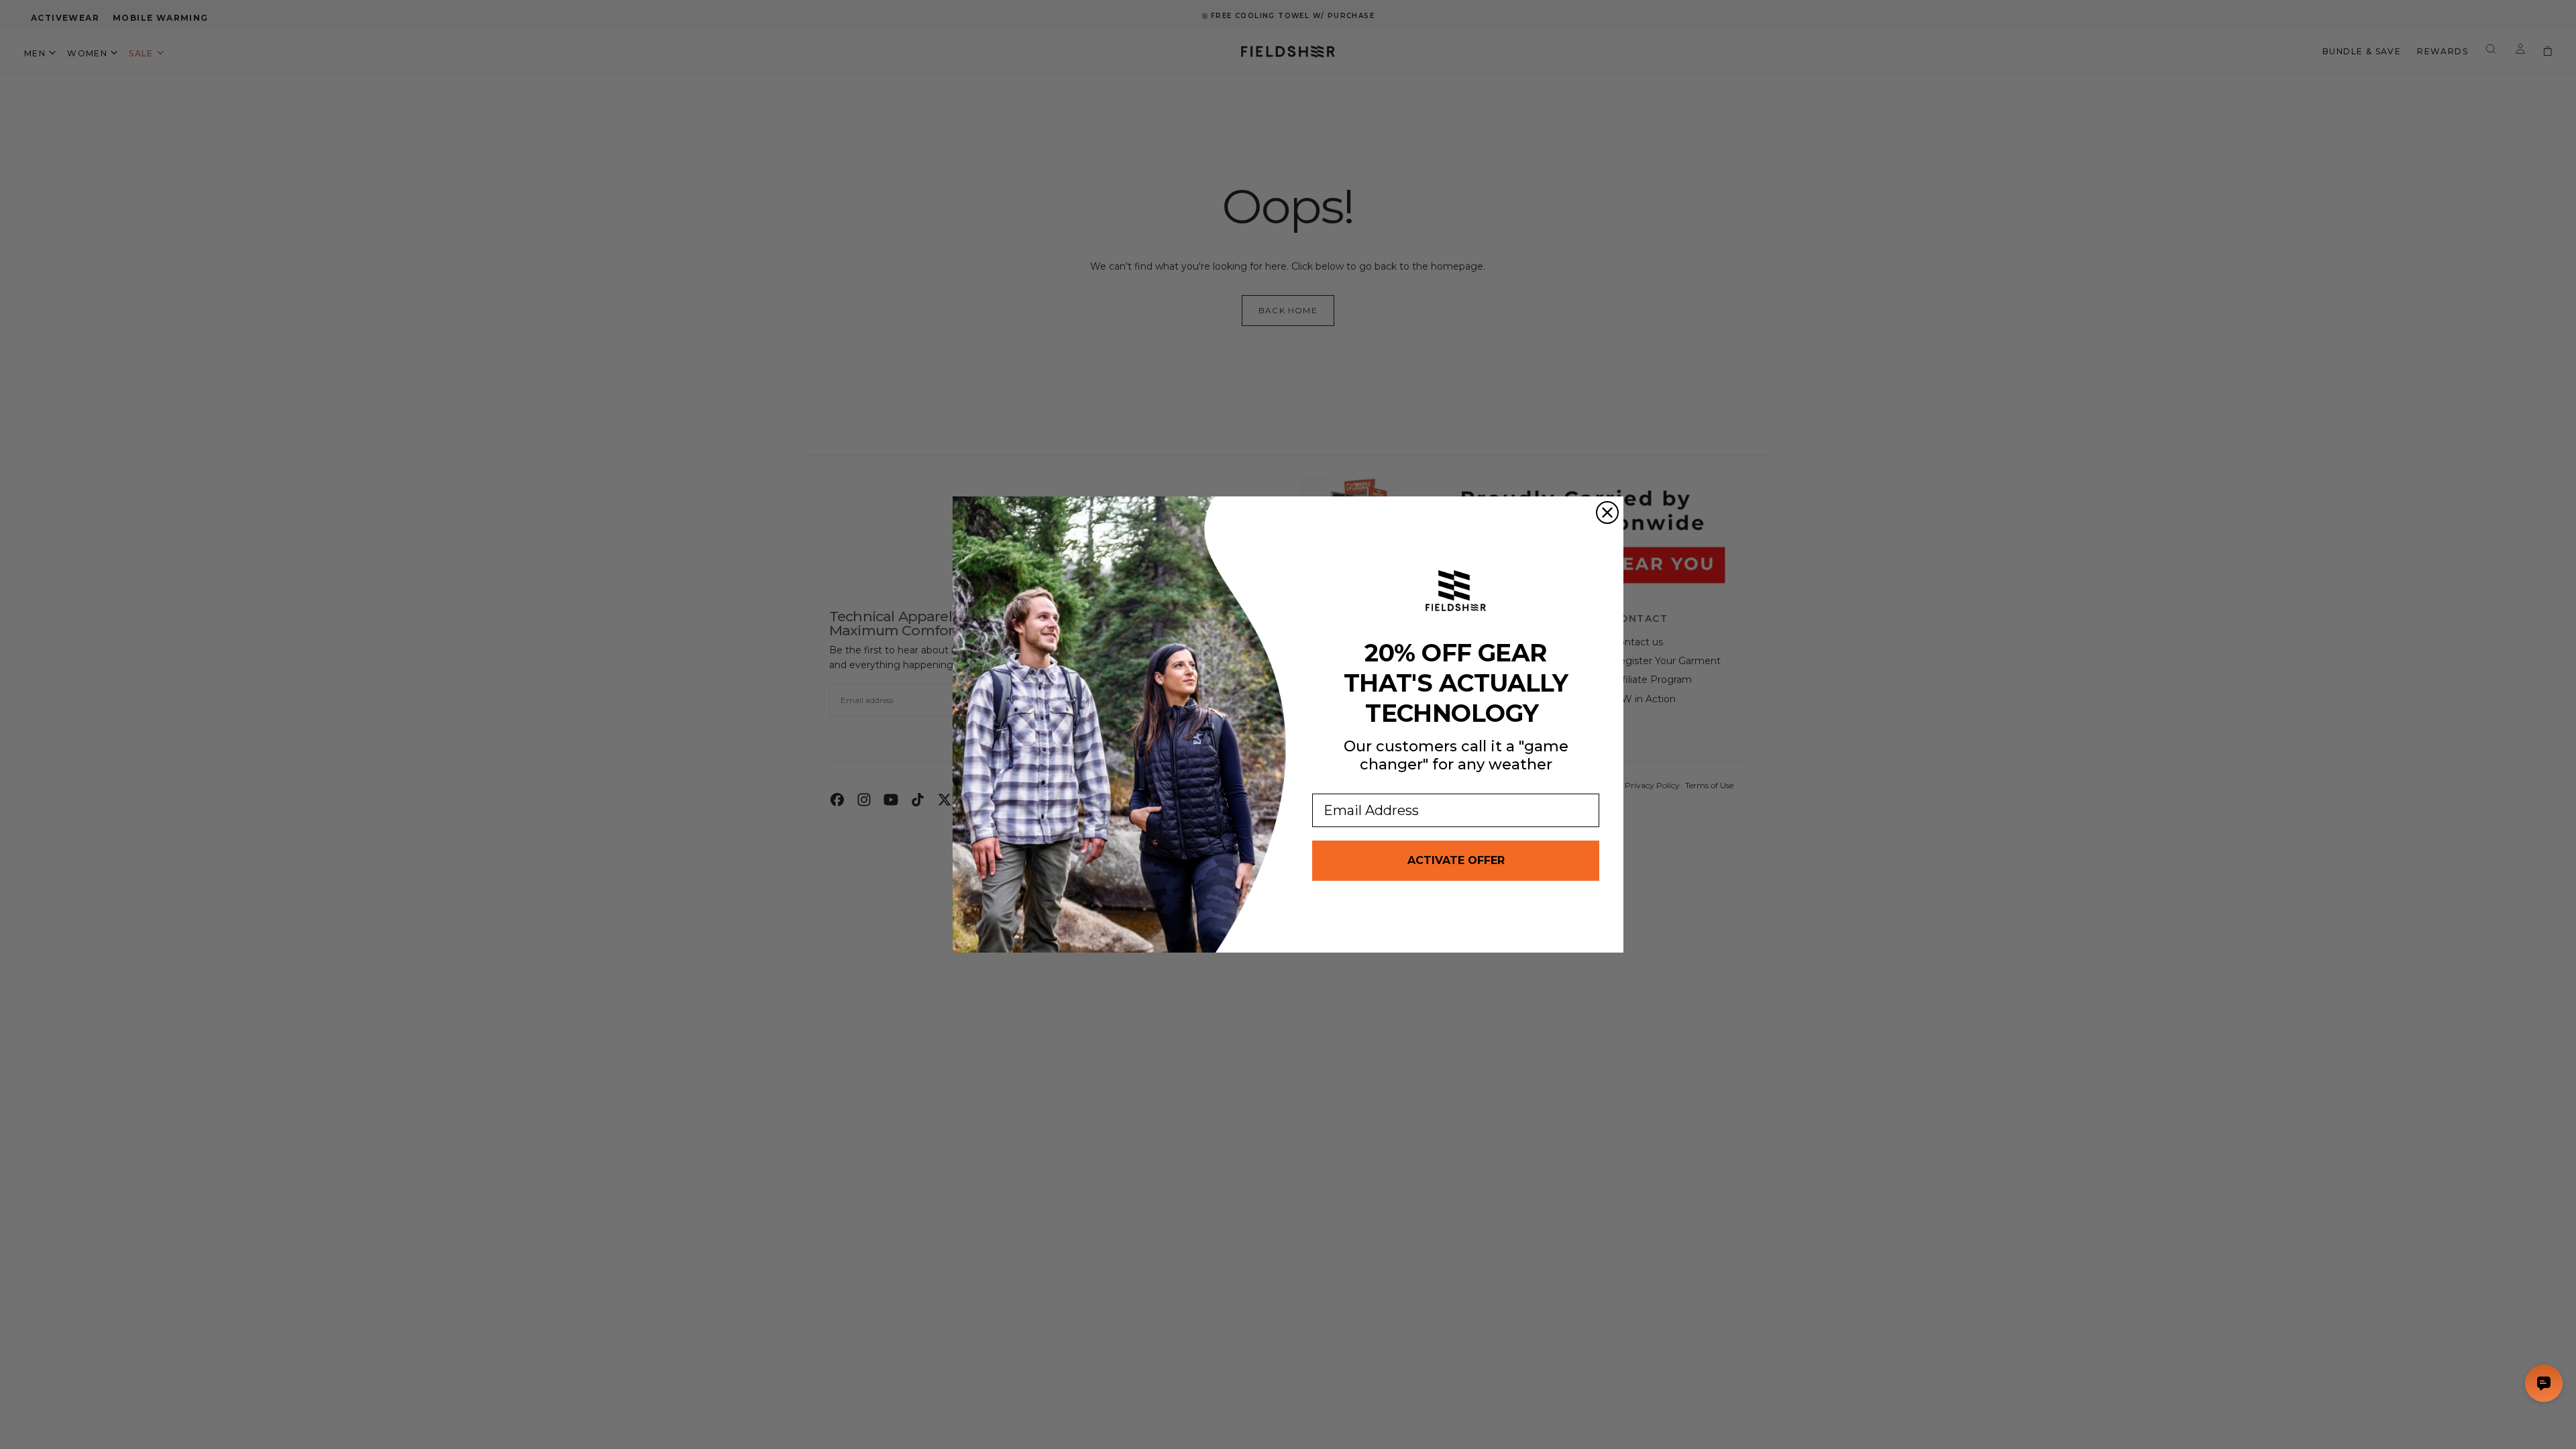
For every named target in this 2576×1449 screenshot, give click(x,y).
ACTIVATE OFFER (1456, 860)
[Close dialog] (1607, 513)
